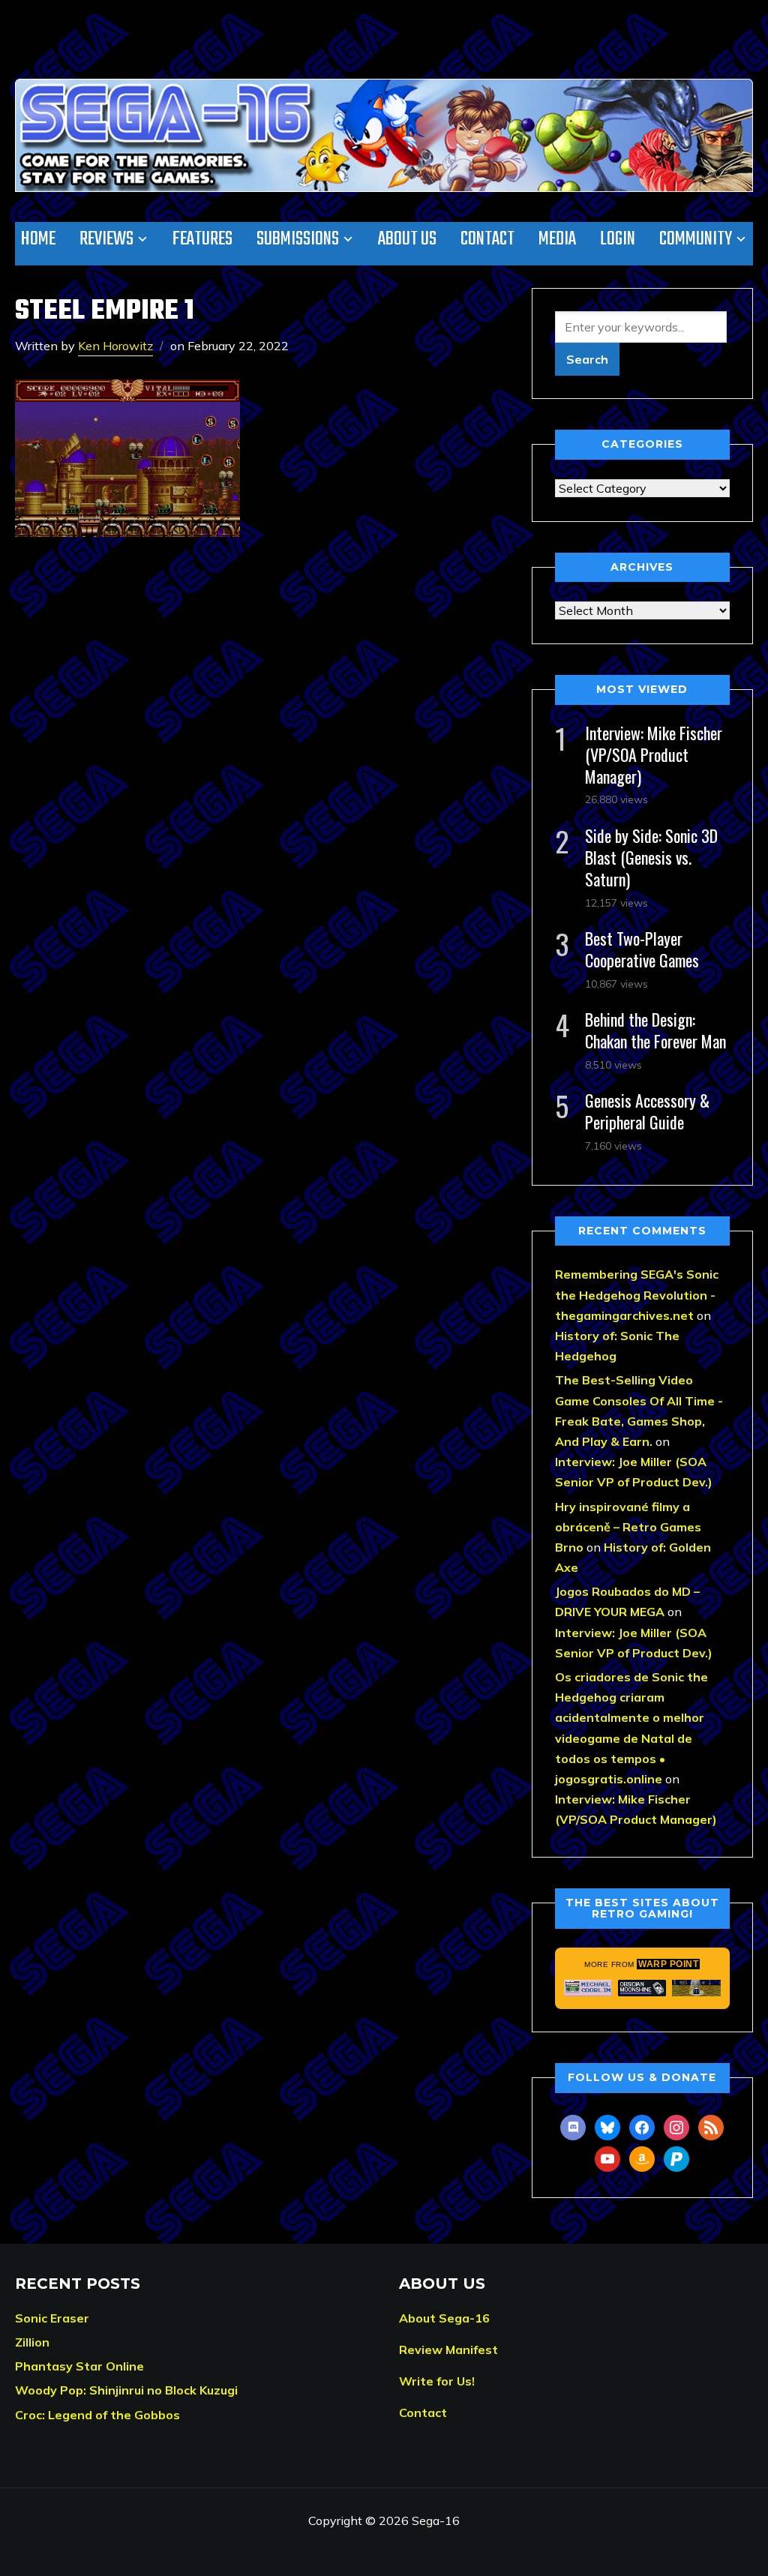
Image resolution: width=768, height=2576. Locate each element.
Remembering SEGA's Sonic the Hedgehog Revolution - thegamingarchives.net (637, 1294)
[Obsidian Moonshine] (642, 1988)
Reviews (106, 239)
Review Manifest (448, 2350)
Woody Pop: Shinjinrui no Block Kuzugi (126, 2390)
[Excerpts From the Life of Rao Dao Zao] (696, 1988)
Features (202, 239)
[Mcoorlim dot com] (588, 1988)
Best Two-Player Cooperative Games (642, 949)
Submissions (298, 239)
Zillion (32, 2342)
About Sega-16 (444, 2318)
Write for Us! (437, 2381)
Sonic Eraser (52, 2318)
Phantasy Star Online (79, 2366)
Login (618, 239)
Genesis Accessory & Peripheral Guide (647, 1111)
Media (557, 239)
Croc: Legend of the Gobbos (97, 2415)
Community (696, 239)
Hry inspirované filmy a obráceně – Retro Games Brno (628, 1527)
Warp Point (668, 1964)
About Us (407, 239)
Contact (487, 239)
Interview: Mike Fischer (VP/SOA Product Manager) (654, 754)
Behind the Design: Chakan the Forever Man (655, 1030)
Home (38, 239)
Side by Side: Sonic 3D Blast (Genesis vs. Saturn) (651, 857)
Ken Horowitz (115, 346)
